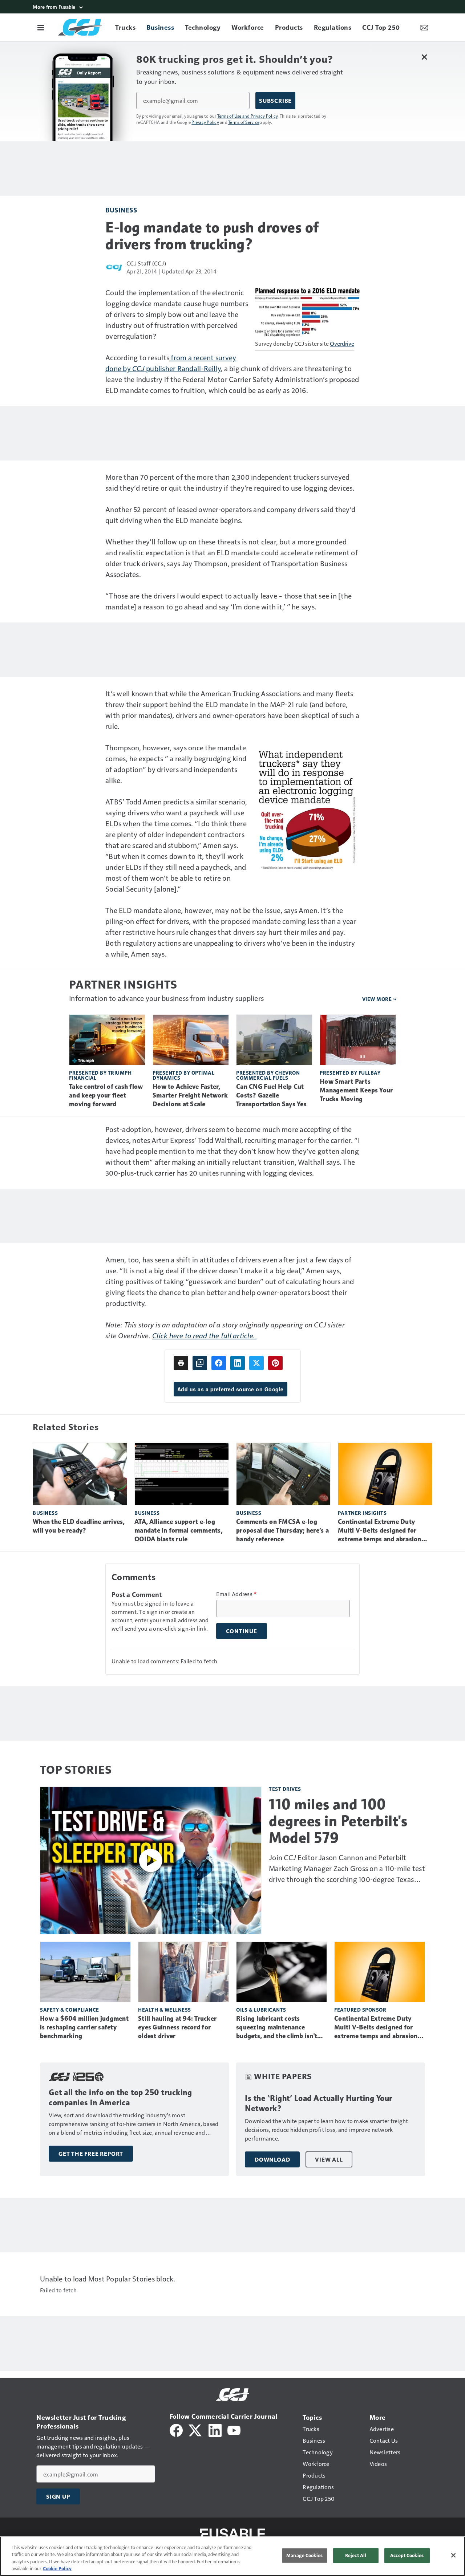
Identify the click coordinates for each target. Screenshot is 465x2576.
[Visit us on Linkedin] (215, 2429)
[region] (232, 2556)
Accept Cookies (407, 2555)
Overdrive (342, 343)
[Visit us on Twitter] (196, 2429)
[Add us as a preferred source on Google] (200, 1363)
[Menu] (41, 27)
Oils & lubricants (261, 2010)
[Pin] (275, 1363)
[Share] (219, 1363)
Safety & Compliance (70, 2010)
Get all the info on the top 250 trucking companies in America (120, 2098)
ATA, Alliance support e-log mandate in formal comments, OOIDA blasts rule (179, 1530)
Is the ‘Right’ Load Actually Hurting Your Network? (319, 2103)
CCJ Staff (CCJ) (146, 263)
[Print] (181, 1363)
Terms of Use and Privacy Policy (248, 116)
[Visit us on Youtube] (234, 2429)
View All (329, 2159)
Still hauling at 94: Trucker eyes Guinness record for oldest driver (177, 2027)
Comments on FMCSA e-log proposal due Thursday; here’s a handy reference (282, 1530)
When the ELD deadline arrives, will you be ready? (79, 1526)
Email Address (236, 1594)
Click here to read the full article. (204, 1335)
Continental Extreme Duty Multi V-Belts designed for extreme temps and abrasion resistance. (380, 1531)
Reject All (356, 2555)
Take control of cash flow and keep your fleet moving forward (106, 1095)
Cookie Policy (57, 2568)
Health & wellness (165, 2010)
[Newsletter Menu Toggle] (424, 27)
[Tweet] (256, 1363)
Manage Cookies (304, 2555)
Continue (242, 1631)
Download (272, 2159)
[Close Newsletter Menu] (424, 57)
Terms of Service (244, 122)
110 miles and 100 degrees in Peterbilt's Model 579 (338, 1821)
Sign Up (58, 2496)
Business (121, 210)
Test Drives (285, 1789)
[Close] (453, 2555)
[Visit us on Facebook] (176, 2429)
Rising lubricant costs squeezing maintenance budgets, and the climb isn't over (277, 2028)
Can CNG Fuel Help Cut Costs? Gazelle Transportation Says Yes (271, 1095)
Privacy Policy (205, 122)
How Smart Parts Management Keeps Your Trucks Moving (356, 1090)
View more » (379, 999)
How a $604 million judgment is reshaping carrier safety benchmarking (84, 2027)
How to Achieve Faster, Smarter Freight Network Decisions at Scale (190, 1095)
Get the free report (91, 2154)
